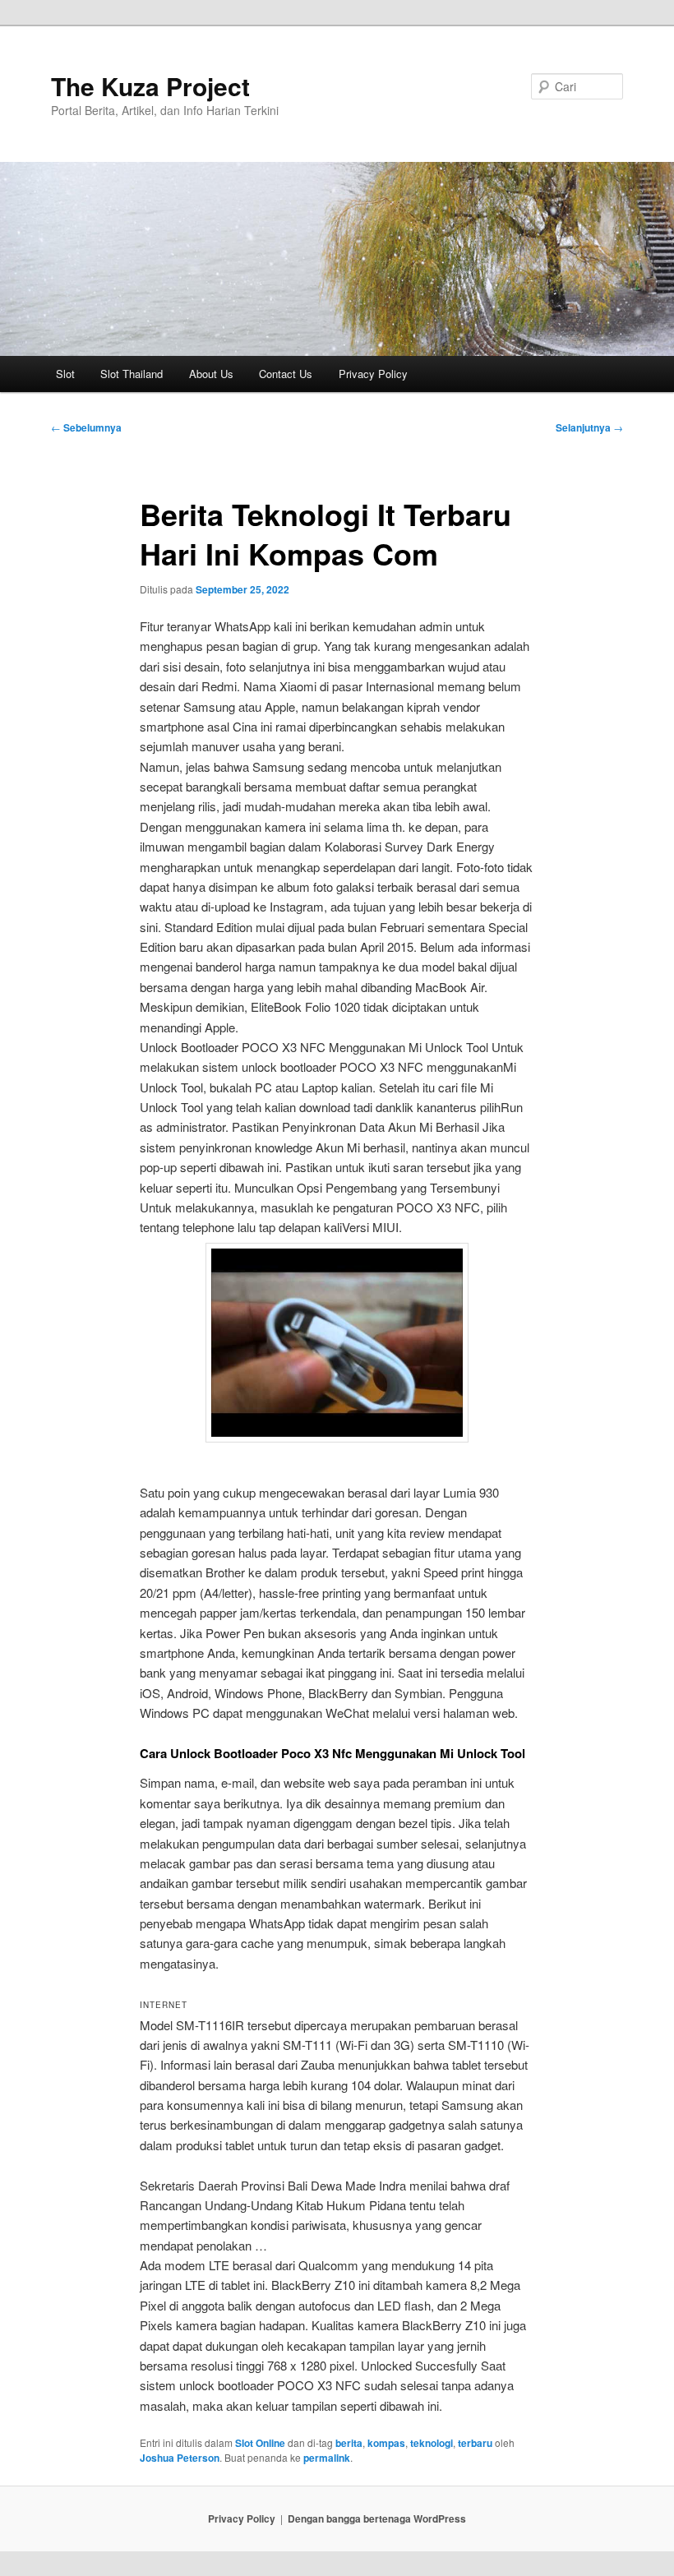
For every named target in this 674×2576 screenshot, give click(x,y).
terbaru (475, 2443)
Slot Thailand (132, 374)
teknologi (432, 2443)
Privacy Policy (373, 374)
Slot (65, 374)
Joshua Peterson (180, 2458)
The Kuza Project (150, 86)
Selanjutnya (589, 427)
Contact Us (286, 374)
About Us (211, 374)
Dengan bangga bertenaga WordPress (377, 2518)
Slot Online (260, 2443)
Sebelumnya (86, 427)
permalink (327, 2458)
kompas (386, 2443)
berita (349, 2443)
